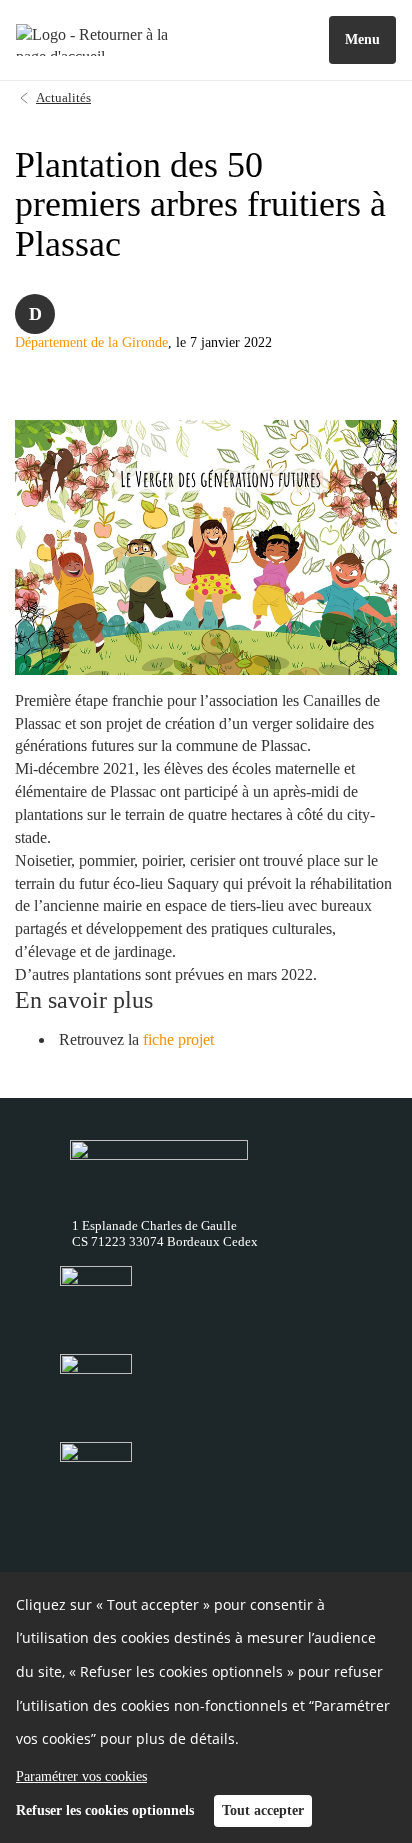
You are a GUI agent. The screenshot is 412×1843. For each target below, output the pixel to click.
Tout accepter (263, 1810)
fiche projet (178, 1039)
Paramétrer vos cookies (81, 1776)
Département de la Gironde (91, 342)
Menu (362, 39)
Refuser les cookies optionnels (105, 1810)
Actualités (63, 97)
